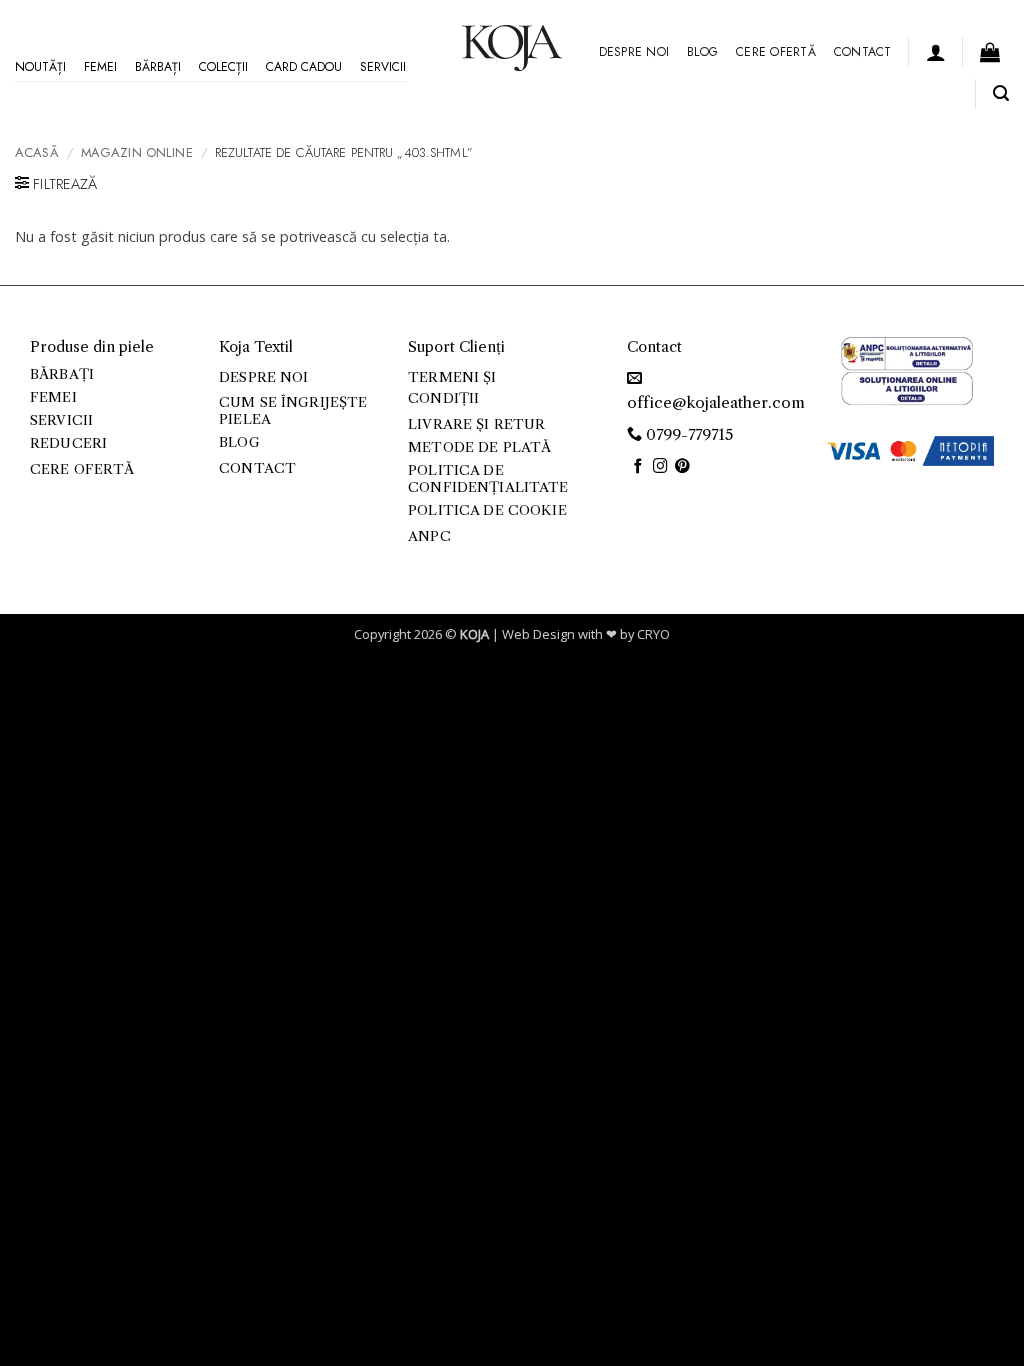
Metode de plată (479, 447)
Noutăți (40, 67)
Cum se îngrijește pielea (293, 410)
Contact (863, 52)
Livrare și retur (476, 424)
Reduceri (68, 443)
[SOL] (907, 386)
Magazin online (137, 152)
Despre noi (634, 52)
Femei (100, 67)
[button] (936, 52)
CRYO (653, 634)
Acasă (37, 152)
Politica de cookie (487, 510)
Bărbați (158, 67)
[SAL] (907, 352)
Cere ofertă (776, 52)
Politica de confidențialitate (488, 478)
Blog (702, 52)
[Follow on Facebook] (638, 467)
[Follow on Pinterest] (682, 467)
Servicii (383, 67)
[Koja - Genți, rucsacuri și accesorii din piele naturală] (512, 48)
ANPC (429, 536)
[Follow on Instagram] (660, 467)
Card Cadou (304, 67)
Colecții (223, 67)
